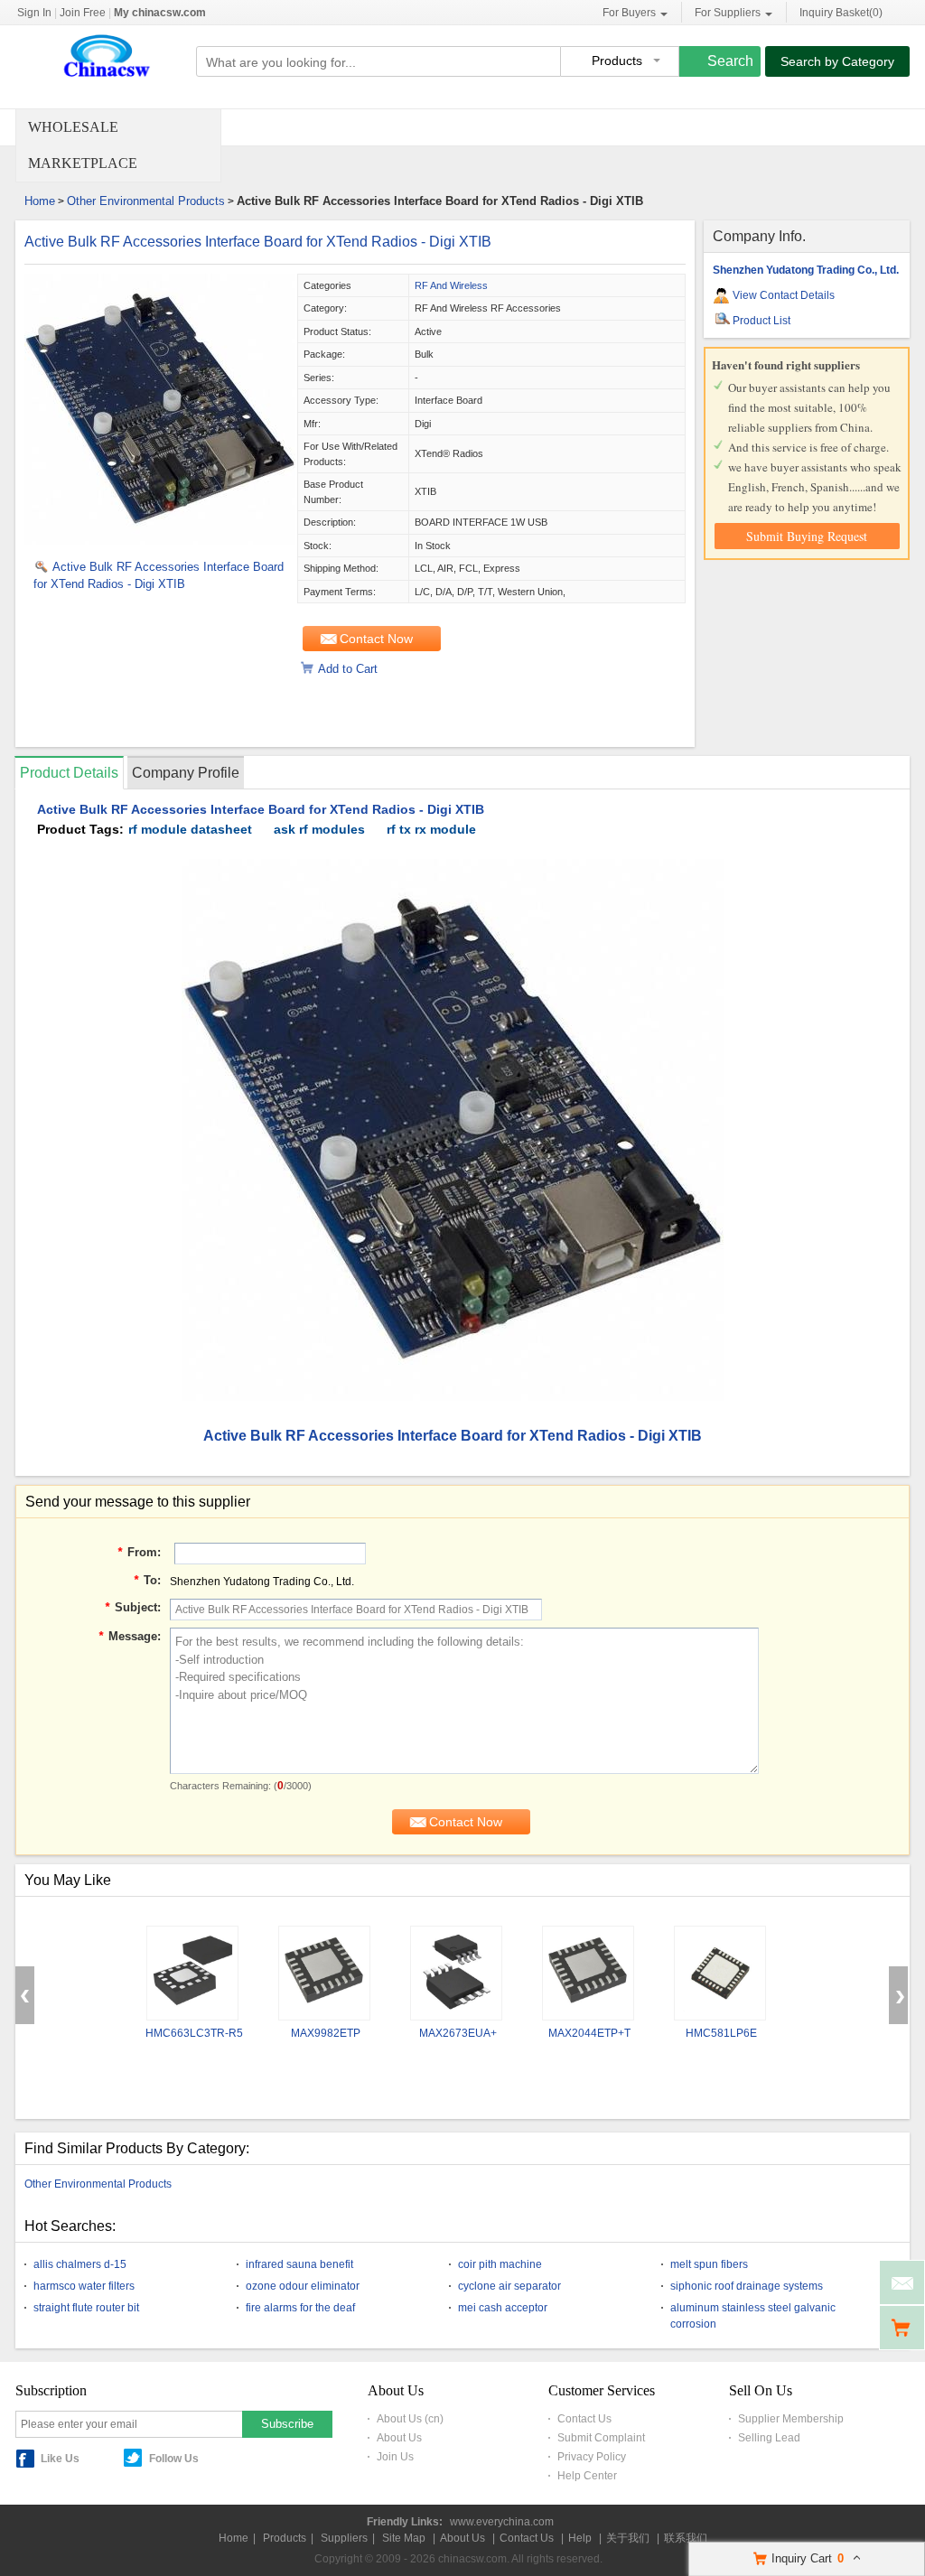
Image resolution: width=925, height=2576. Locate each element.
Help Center (587, 2476)
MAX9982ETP (326, 2033)
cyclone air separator (509, 2286)
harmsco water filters (84, 2286)
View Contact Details (784, 295)
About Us (399, 2438)
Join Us (395, 2457)
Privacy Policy (592, 2457)
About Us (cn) (410, 2419)
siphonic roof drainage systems (747, 2286)
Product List (761, 321)
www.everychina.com (502, 2522)
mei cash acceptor (503, 2308)
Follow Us (174, 2459)
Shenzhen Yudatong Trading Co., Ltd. (806, 270)
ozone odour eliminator (303, 2286)
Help (580, 2538)
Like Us (60, 2459)
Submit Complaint (601, 2438)
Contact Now (376, 639)
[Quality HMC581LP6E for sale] (720, 1973)
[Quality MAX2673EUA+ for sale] (456, 1973)
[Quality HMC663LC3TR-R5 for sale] (192, 1973)
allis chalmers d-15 (80, 2264)
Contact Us (584, 2419)
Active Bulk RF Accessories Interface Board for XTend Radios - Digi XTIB (258, 242)
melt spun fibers (709, 2264)
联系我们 (686, 2538)
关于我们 (628, 2538)
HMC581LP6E (721, 2033)
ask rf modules (319, 829)
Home (40, 201)
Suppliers (344, 2538)
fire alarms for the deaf (300, 2308)
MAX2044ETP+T (589, 2033)
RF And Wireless (451, 285)
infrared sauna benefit (299, 2264)
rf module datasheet (190, 829)
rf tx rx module (431, 829)
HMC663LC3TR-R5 (194, 2033)
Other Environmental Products (146, 201)
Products (285, 2538)
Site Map (404, 2538)
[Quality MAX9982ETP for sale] (324, 1973)
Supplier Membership (791, 2419)
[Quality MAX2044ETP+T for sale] (588, 1973)
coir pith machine (500, 2264)
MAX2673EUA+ (458, 2033)
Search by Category (837, 61)
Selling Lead (769, 2438)
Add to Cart (348, 669)
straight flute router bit (86, 2308)
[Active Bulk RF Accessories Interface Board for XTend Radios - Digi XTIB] (160, 541)
